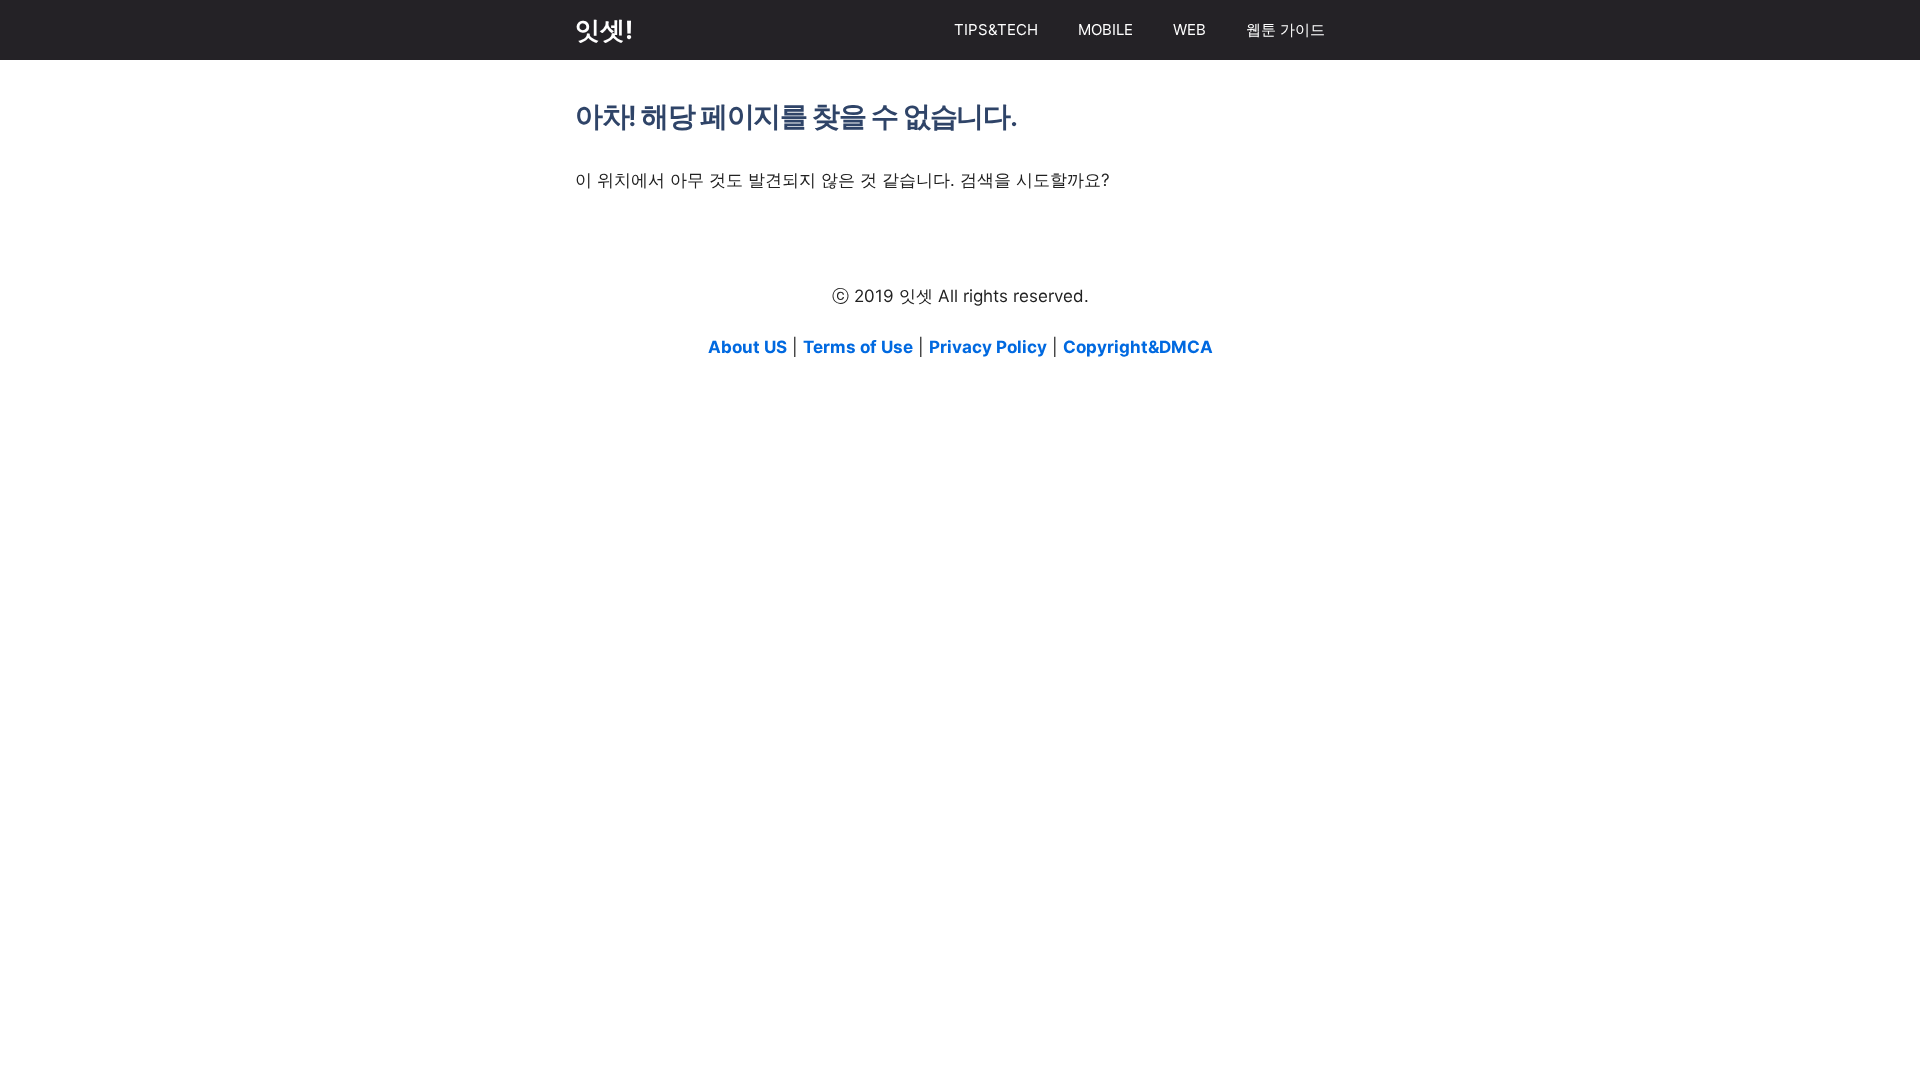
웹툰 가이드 (1285, 29)
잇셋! (604, 30)
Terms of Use (858, 347)
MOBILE (1105, 29)
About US (747, 347)
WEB (1189, 29)
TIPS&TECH (996, 29)
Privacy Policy (988, 347)
